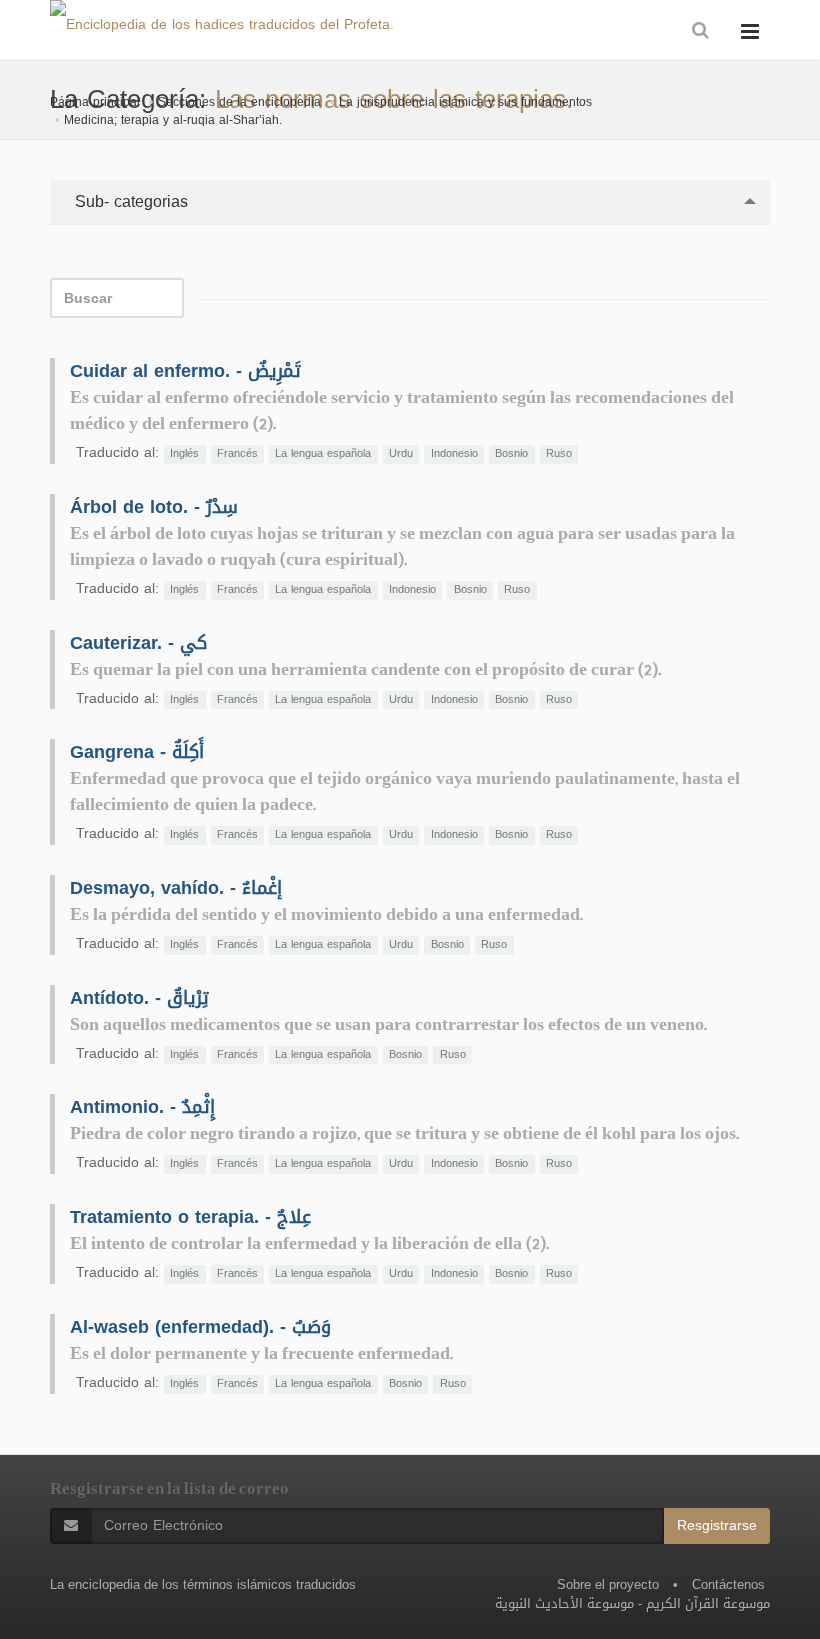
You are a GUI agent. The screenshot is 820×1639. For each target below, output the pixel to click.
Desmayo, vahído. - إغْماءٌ (176, 888)
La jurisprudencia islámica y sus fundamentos (465, 102)
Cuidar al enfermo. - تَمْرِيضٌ (185, 371)
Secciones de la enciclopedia (239, 102)
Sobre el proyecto (608, 1584)
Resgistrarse (717, 1525)
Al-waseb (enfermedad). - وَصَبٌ (200, 1327)
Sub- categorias (129, 201)
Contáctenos (728, 1584)
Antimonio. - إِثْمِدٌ (142, 1107)
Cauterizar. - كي (138, 643)
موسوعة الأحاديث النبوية (564, 1603)
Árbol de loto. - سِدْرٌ (154, 507)
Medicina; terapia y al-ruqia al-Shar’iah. (173, 120)
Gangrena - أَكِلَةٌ (137, 752)
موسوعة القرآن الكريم (708, 1603)
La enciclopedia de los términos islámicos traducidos (203, 1584)
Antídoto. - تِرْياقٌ (139, 998)
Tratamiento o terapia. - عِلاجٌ (190, 1217)
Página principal (95, 102)
